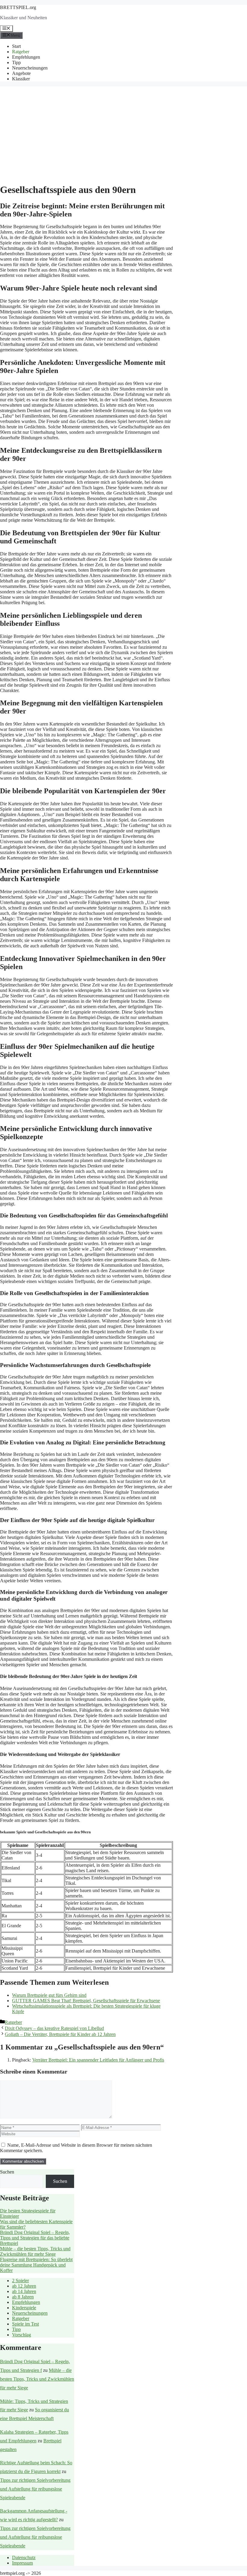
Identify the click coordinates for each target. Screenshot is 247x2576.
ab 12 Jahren (24, 2286)
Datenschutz (24, 2557)
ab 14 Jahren (24, 2291)
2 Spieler (20, 2281)
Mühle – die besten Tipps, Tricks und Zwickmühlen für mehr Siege (35, 2251)
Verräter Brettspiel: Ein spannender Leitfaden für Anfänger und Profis (98, 2060)
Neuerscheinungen (30, 68)
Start (16, 46)
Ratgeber (21, 52)
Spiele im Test (25, 2324)
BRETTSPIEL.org (18, 7)
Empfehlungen (26, 57)
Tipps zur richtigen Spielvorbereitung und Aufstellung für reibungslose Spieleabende (35, 2489)
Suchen (7, 2172)
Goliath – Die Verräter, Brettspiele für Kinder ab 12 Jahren (60, 2034)
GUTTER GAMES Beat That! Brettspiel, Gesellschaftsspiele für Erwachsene (86, 2001)
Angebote (21, 73)
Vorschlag (22, 2335)
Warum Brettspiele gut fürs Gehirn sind (49, 1995)
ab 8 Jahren (23, 2297)
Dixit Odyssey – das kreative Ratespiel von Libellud (54, 2028)
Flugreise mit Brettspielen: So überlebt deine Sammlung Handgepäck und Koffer (36, 2265)
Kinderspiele (24, 2308)
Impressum (22, 2563)
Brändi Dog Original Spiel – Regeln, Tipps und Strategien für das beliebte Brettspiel (35, 2238)
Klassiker (21, 79)
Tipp (16, 62)
